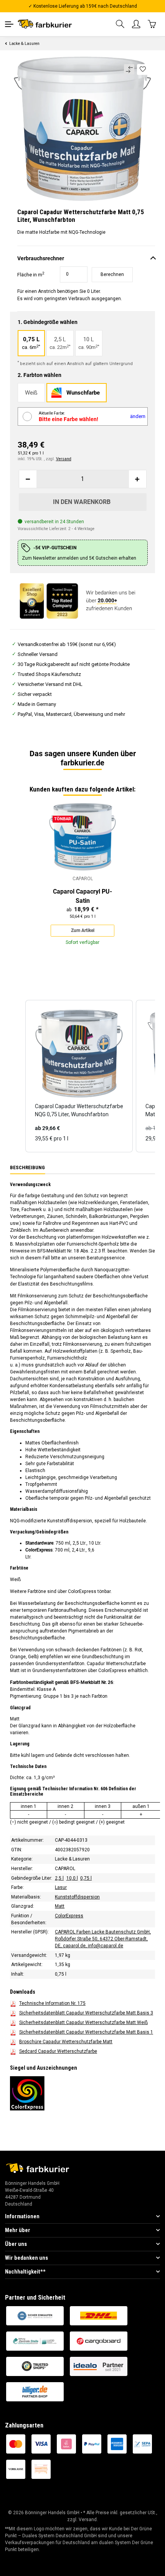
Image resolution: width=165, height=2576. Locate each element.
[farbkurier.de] (46, 24)
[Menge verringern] (28, 479)
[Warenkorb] (152, 24)
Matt (60, 1907)
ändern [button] (138, 416)
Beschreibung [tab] (27, 1167)
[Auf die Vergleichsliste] (129, 69)
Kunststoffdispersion (77, 1897)
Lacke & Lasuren (72, 1859)
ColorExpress (69, 1916)
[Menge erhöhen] (137, 479)
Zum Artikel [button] (83, 930)
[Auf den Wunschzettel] (143, 69)
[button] (120, 24)
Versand (64, 459)
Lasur (61, 1888)
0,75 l (86, 1878)
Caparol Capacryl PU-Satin (82, 896)
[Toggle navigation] (9, 24)
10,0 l (72, 1878)
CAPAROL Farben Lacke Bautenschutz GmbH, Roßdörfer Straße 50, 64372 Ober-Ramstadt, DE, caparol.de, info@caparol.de (103, 1939)
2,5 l (59, 1878)
